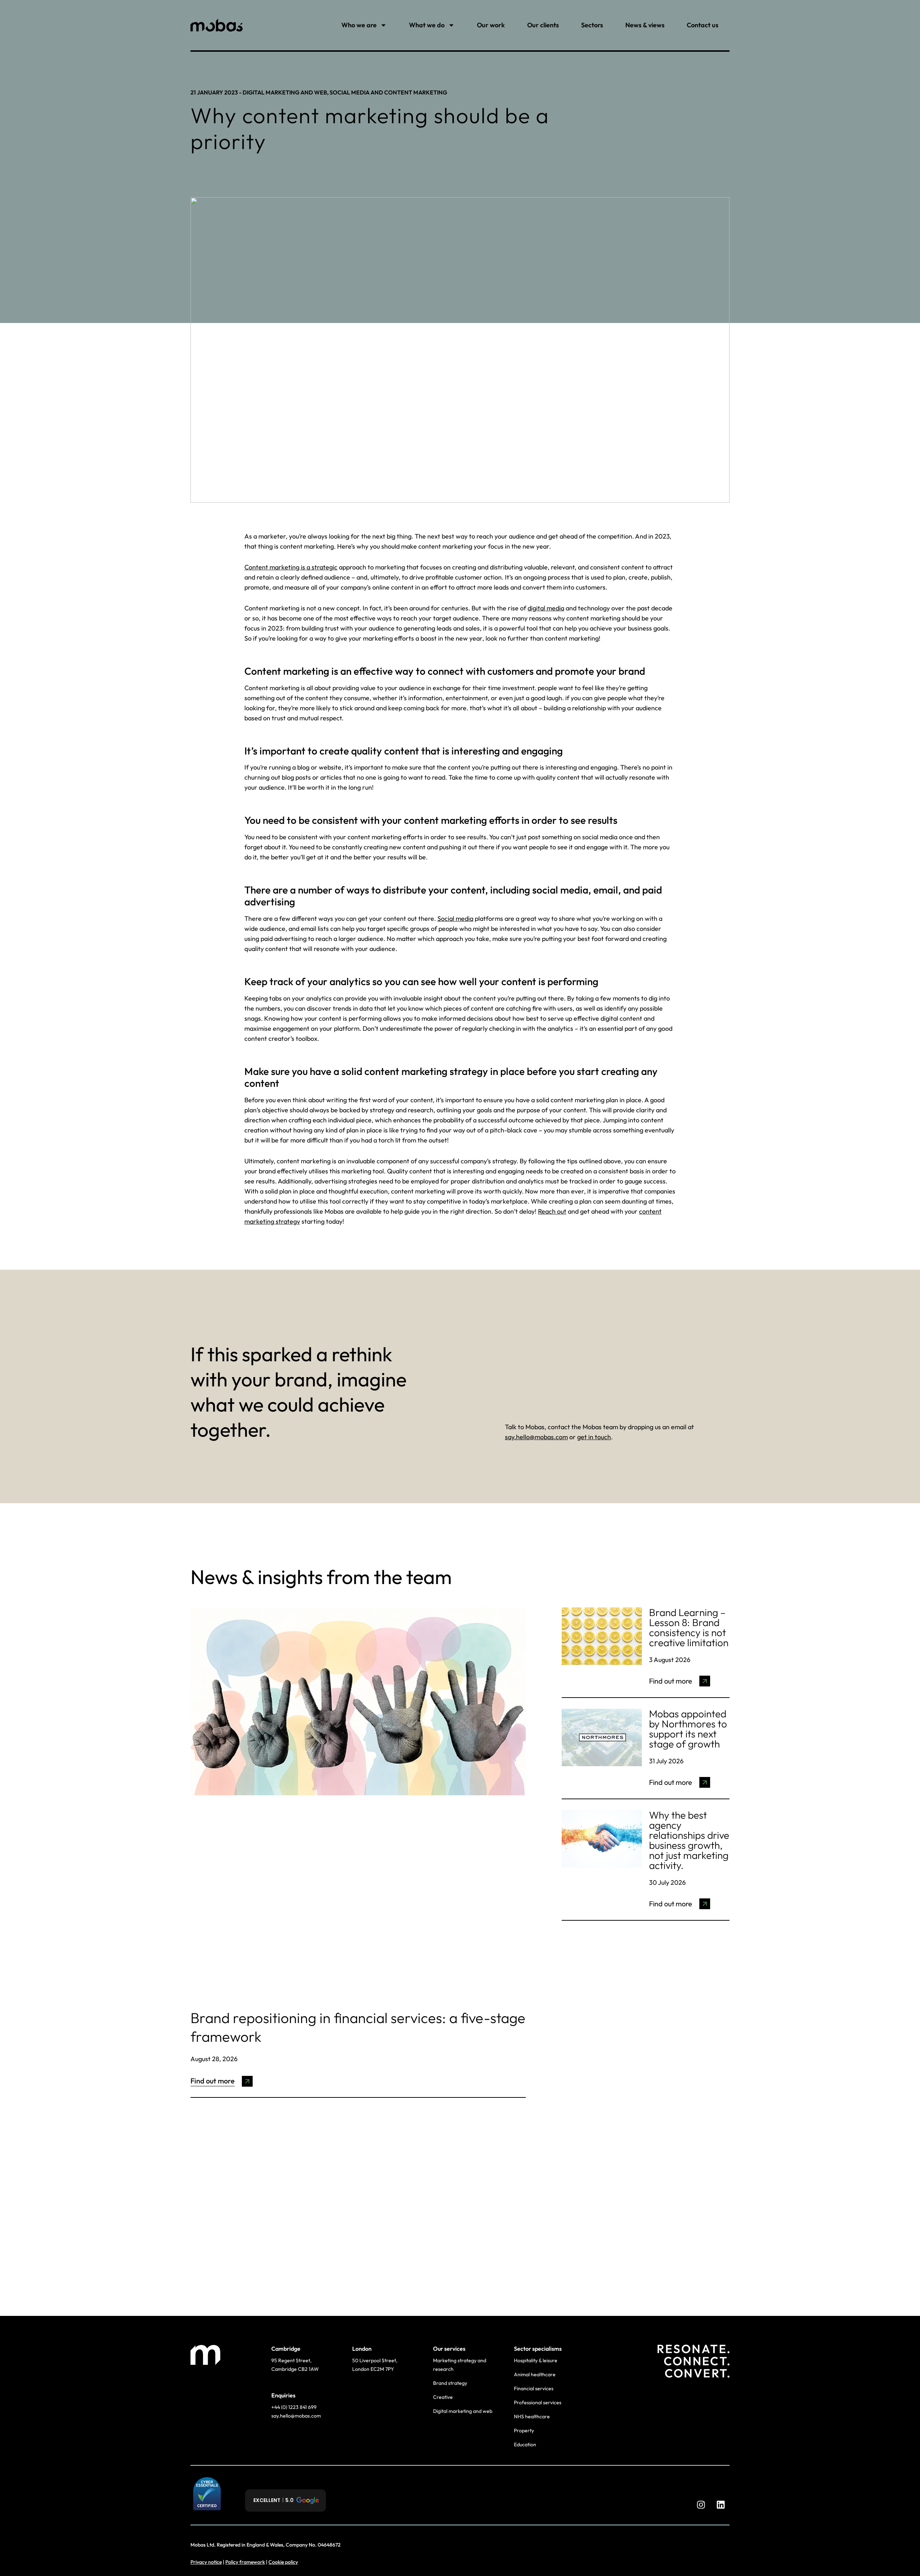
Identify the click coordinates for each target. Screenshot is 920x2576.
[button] (286, 2501)
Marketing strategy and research (460, 2365)
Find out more (213, 2081)
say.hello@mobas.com (536, 1437)
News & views (645, 25)
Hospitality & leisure (536, 2360)
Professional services (538, 2402)
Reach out (552, 1211)
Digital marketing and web (463, 2411)
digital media (546, 608)
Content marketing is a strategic (291, 567)
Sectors (592, 25)
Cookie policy (283, 2562)
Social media (455, 918)
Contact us (703, 25)
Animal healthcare (535, 2374)
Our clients (543, 25)
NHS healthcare (532, 2416)
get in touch (594, 1437)
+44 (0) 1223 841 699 (295, 2407)
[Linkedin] (721, 2505)
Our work (491, 25)
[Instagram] (701, 2505)
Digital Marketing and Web (285, 92)
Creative (443, 2397)
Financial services (534, 2388)
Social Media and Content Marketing (388, 92)
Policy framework (245, 2562)
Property (524, 2430)
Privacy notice (206, 2562)
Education (525, 2445)
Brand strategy (450, 2383)
